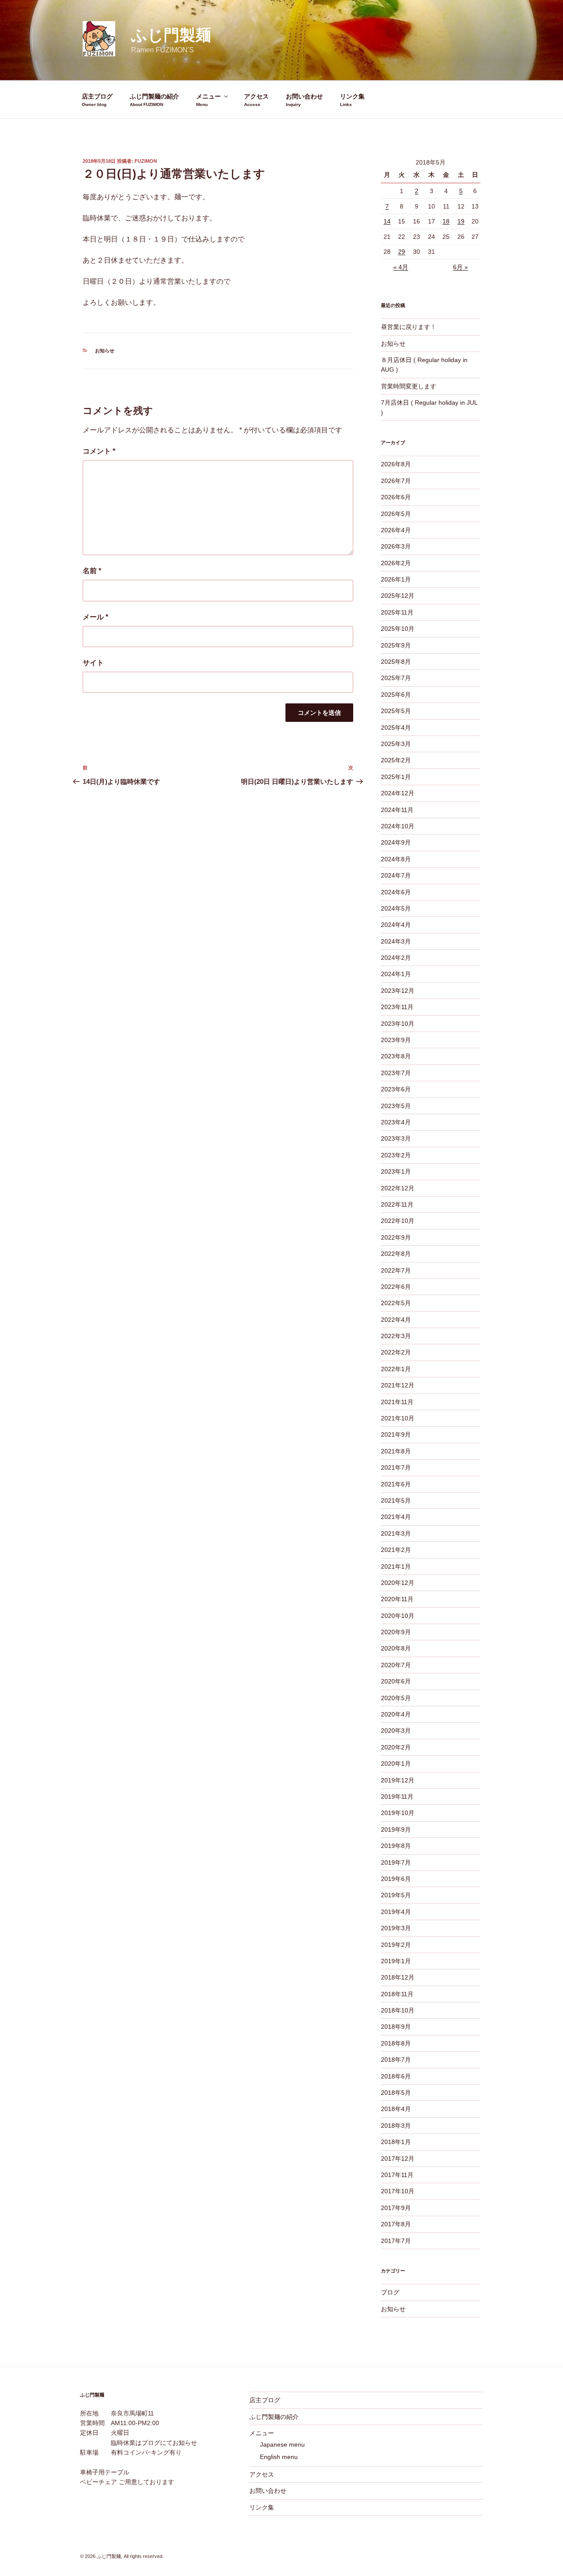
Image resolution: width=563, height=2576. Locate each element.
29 (402, 252)
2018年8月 (396, 2043)
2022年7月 (396, 1270)
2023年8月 (396, 1056)
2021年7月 (396, 1467)
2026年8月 (396, 464)
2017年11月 (397, 2175)
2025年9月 (396, 645)
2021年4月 (396, 1517)
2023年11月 (397, 1007)
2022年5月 (396, 1303)
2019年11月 (397, 1797)
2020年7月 (396, 1665)
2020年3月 (396, 1731)
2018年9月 (396, 2027)
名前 (92, 571)
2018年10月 (398, 2010)
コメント (99, 451)
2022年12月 (398, 1188)
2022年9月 (396, 1237)
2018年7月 (396, 2060)
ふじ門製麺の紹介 (154, 96)
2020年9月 (396, 1632)
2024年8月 (396, 859)
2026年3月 (396, 546)
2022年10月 (398, 1221)
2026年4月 (396, 530)
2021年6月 (396, 1484)
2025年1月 (396, 777)
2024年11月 (397, 810)
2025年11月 (397, 612)
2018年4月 (396, 2109)
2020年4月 (396, 1714)
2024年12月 (398, 793)
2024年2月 (396, 958)
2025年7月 (396, 678)
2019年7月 (396, 1862)
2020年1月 (396, 1764)
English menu (279, 2457)
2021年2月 (396, 1550)
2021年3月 (396, 1533)
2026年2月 (396, 563)
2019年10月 (398, 1813)
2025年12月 (398, 596)
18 (446, 221)
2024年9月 (396, 842)
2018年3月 (396, 2126)
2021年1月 (396, 1566)
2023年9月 (396, 1040)
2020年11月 (397, 1599)
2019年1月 (396, 1961)
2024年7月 (396, 875)
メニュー (208, 96)
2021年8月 (396, 1451)
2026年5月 (396, 514)
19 (461, 221)
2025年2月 (396, 760)
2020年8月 (396, 1648)
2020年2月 (396, 1747)
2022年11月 (397, 1204)
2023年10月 (398, 1024)
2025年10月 (398, 629)
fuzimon (146, 161)
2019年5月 (396, 1895)
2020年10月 (398, 1616)
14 (387, 221)
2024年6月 (396, 892)
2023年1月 (396, 1171)
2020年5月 (396, 1698)
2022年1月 (396, 1369)
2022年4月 (396, 1320)
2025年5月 (396, 711)
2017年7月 (396, 2241)
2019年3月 (396, 1928)
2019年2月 (396, 1945)
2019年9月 (396, 1830)
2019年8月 (396, 1846)
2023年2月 (396, 1155)
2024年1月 (396, 974)
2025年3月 (396, 744)
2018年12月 (398, 1977)
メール (95, 617)
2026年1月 (396, 579)
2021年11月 (397, 1402)
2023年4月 (396, 1122)
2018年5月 (396, 2093)
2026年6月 (396, 497)
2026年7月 (396, 481)
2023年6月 (396, 1089)
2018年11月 (397, 1994)
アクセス (256, 96)
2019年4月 (396, 1912)
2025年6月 (396, 695)
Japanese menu (282, 2444)
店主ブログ (97, 96)
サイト (93, 663)
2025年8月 (396, 662)
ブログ (390, 2292)
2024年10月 (398, 826)
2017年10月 (398, 2191)
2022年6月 (396, 1287)
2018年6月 (396, 2076)
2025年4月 (396, 728)
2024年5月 (396, 908)
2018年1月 (396, 2142)
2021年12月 (398, 1385)
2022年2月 (396, 1352)
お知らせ (105, 351)
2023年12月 (398, 991)
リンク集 (352, 96)
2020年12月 (398, 1583)
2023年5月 (396, 1106)
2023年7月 (396, 1073)
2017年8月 (396, 2224)
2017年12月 (398, 2159)
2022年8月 (396, 1254)
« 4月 (401, 267)
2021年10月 (398, 1418)
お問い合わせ (304, 96)
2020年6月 (396, 1681)
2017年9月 (396, 2208)
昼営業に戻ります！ (409, 327)
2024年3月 (396, 941)
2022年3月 (396, 1336)
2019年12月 (398, 1780)
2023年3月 (396, 1138)
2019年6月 (396, 1879)
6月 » (461, 267)
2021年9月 (396, 1434)
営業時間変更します (409, 386)
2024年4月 (396, 925)
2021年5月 (396, 1500)
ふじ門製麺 (171, 35)
